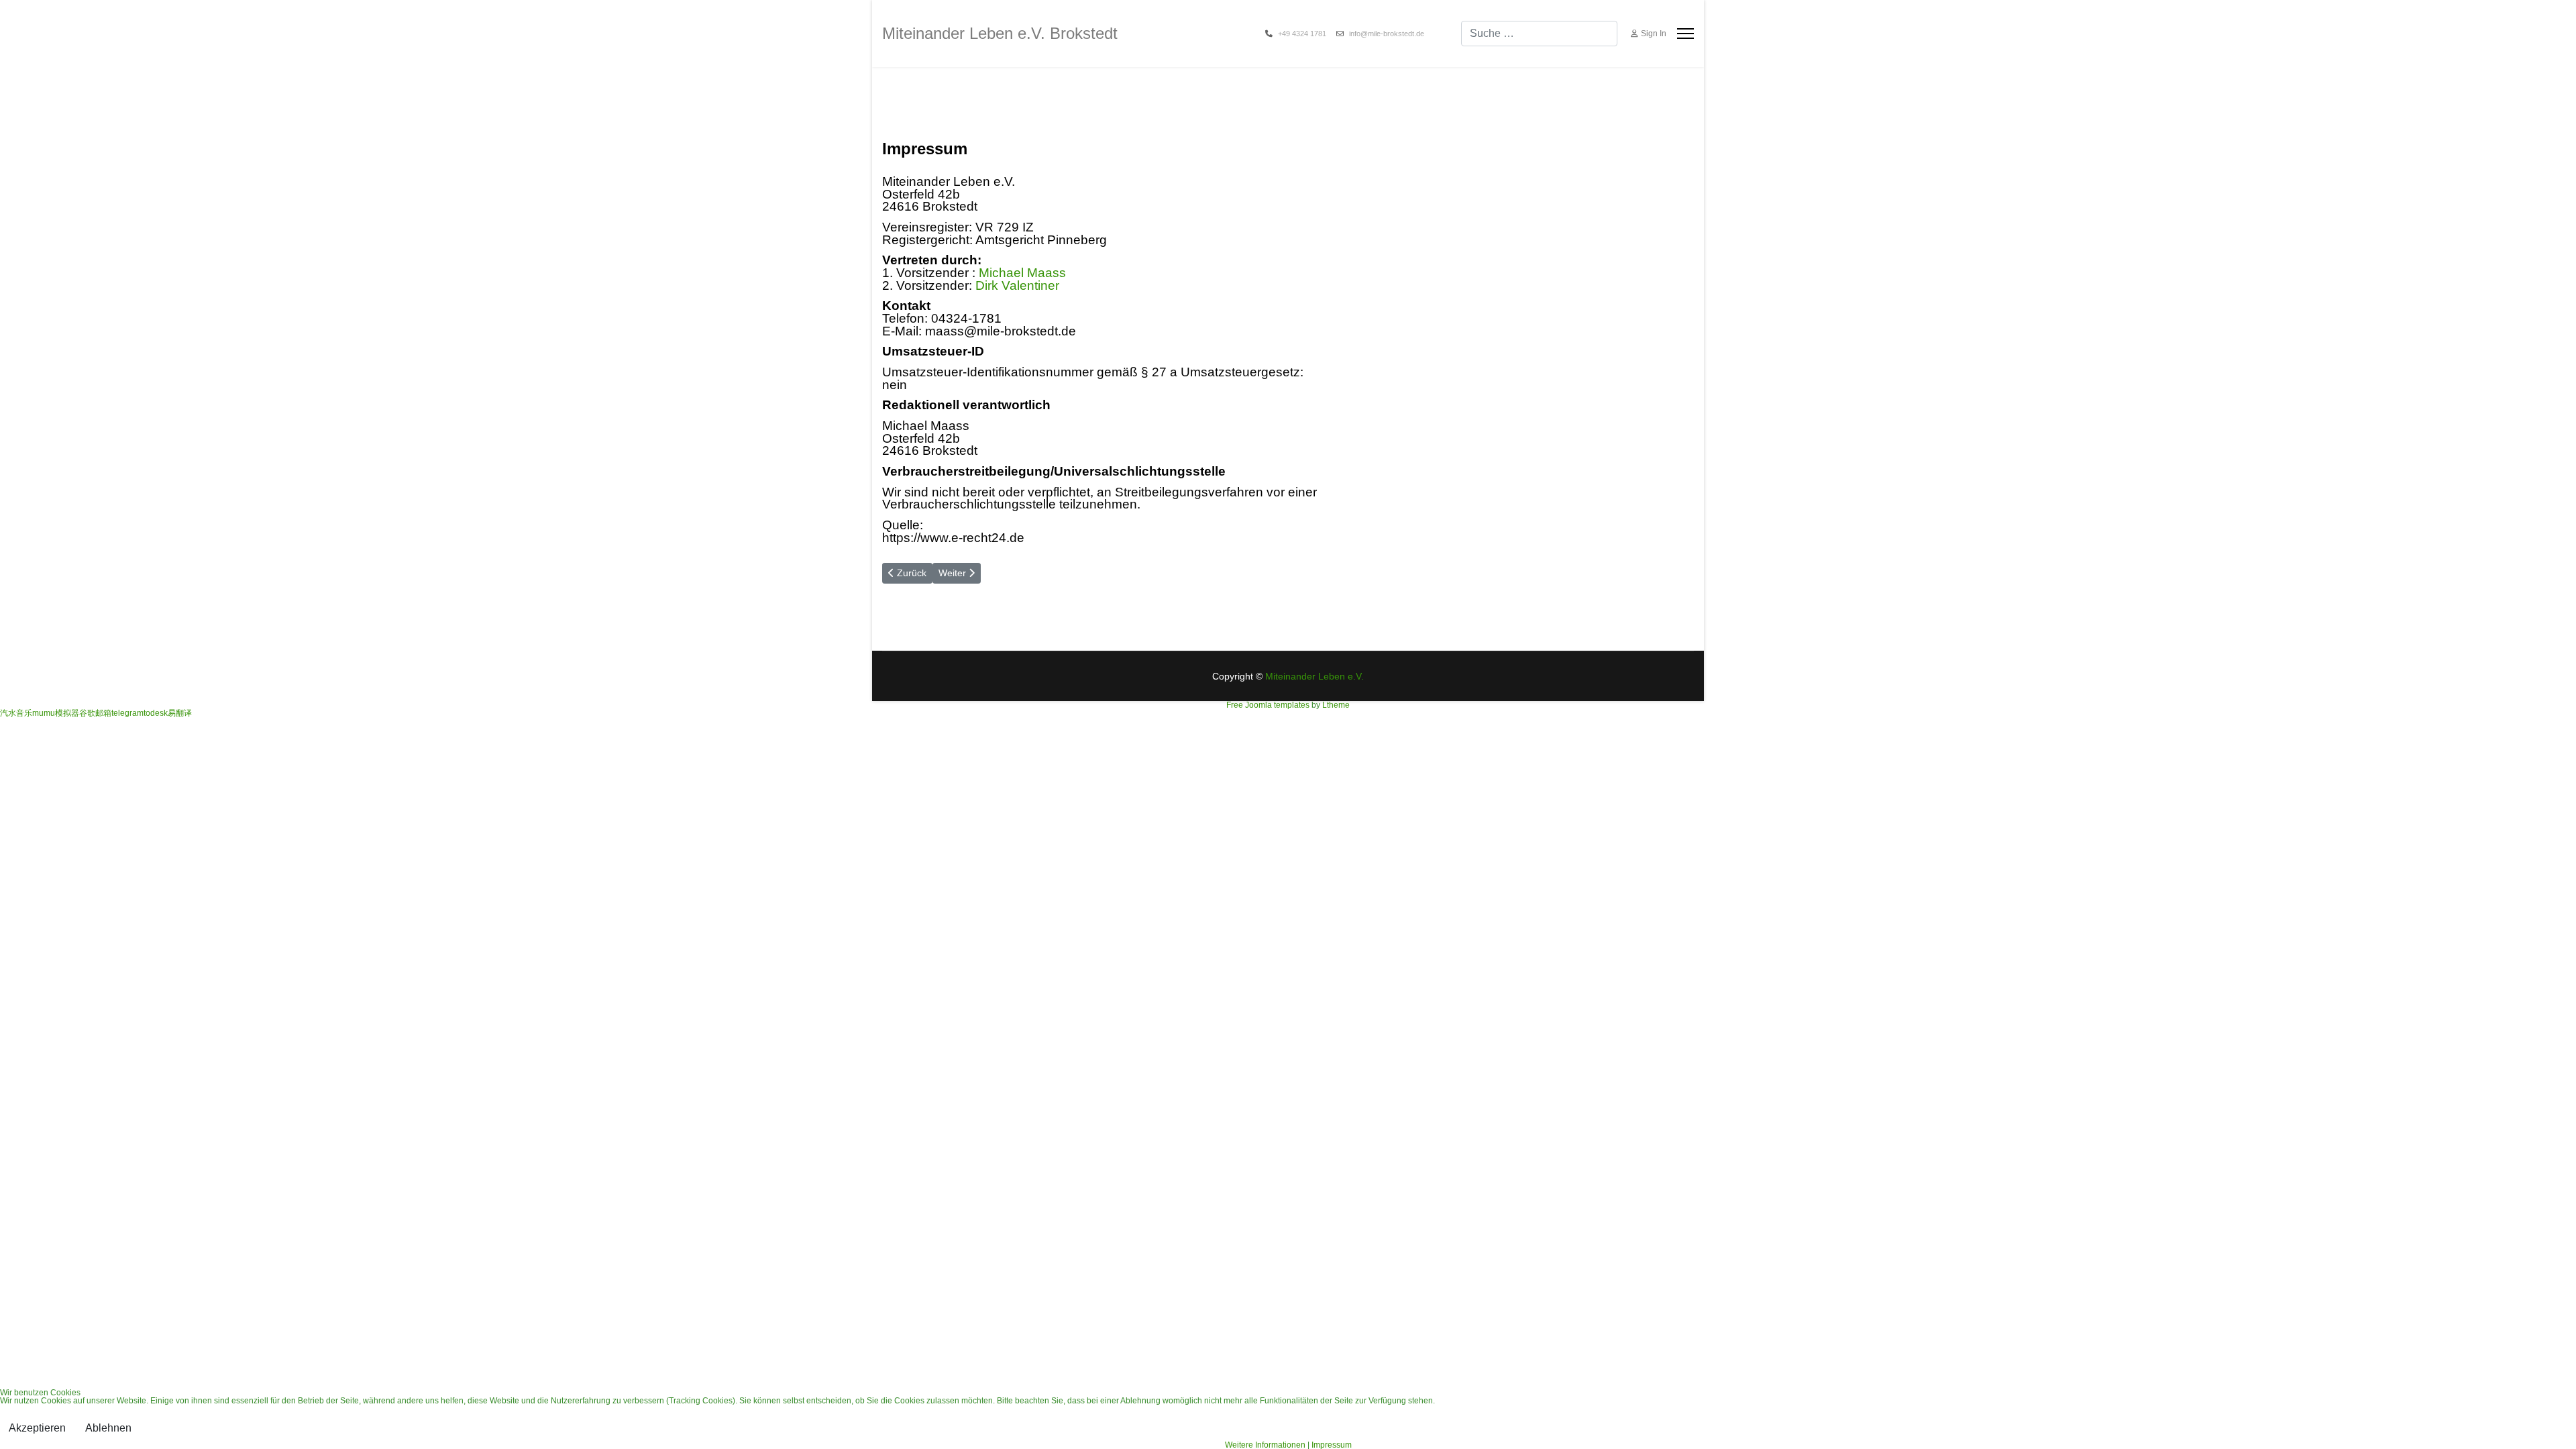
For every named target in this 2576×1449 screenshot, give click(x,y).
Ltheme (1336, 705)
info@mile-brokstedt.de (1387, 34)
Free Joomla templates (1268, 705)
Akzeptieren (37, 1428)
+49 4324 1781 (1302, 34)
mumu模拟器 (56, 713)
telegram (127, 713)
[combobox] (1539, 34)
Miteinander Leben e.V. (1314, 676)
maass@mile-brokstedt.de (1001, 331)
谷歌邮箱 (95, 713)
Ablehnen (108, 1428)
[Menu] (1685, 34)
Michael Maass (1022, 273)
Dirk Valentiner (1017, 285)
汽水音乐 (16, 713)
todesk (156, 713)
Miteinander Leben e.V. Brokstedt (1000, 34)
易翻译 (180, 713)
